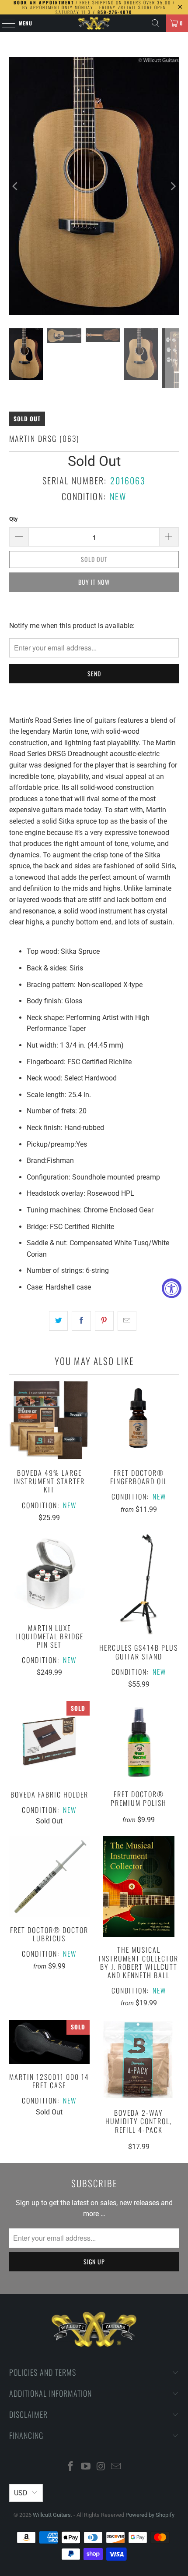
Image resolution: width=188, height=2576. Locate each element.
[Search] (156, 23)
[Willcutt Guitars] (94, 23)
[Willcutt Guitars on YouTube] (86, 2467)
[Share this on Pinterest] (104, 1321)
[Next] (172, 186)
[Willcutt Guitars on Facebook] (71, 2467)
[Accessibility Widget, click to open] (172, 1288)
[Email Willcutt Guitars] (116, 2467)
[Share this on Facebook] (81, 1321)
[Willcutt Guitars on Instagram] (101, 2467)
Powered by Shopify (150, 2515)
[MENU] (4, 23)
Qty (14, 519)
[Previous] (16, 186)
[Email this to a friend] (127, 1321)
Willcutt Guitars (52, 2515)
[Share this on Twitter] (58, 1321)
